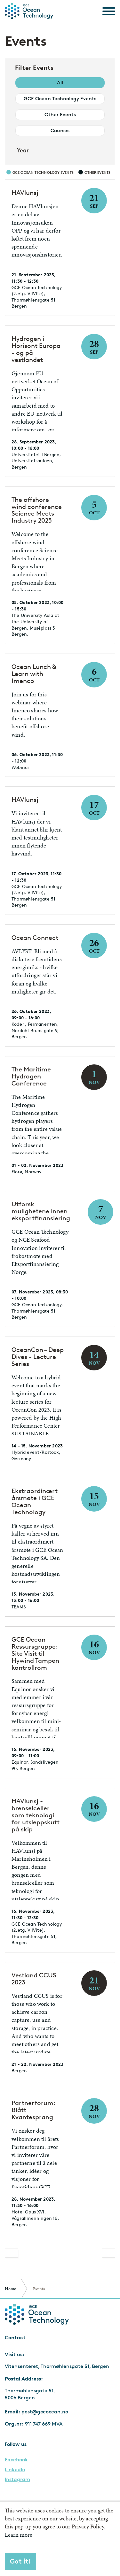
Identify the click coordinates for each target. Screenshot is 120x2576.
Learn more (19, 2535)
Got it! (20, 2561)
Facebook (16, 2460)
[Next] (108, 2253)
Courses (60, 130)
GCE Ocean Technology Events (60, 99)
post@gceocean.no (45, 2412)
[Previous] (12, 2253)
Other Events (60, 115)
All (60, 83)
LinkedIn (15, 2470)
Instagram (17, 2480)
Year (23, 150)
